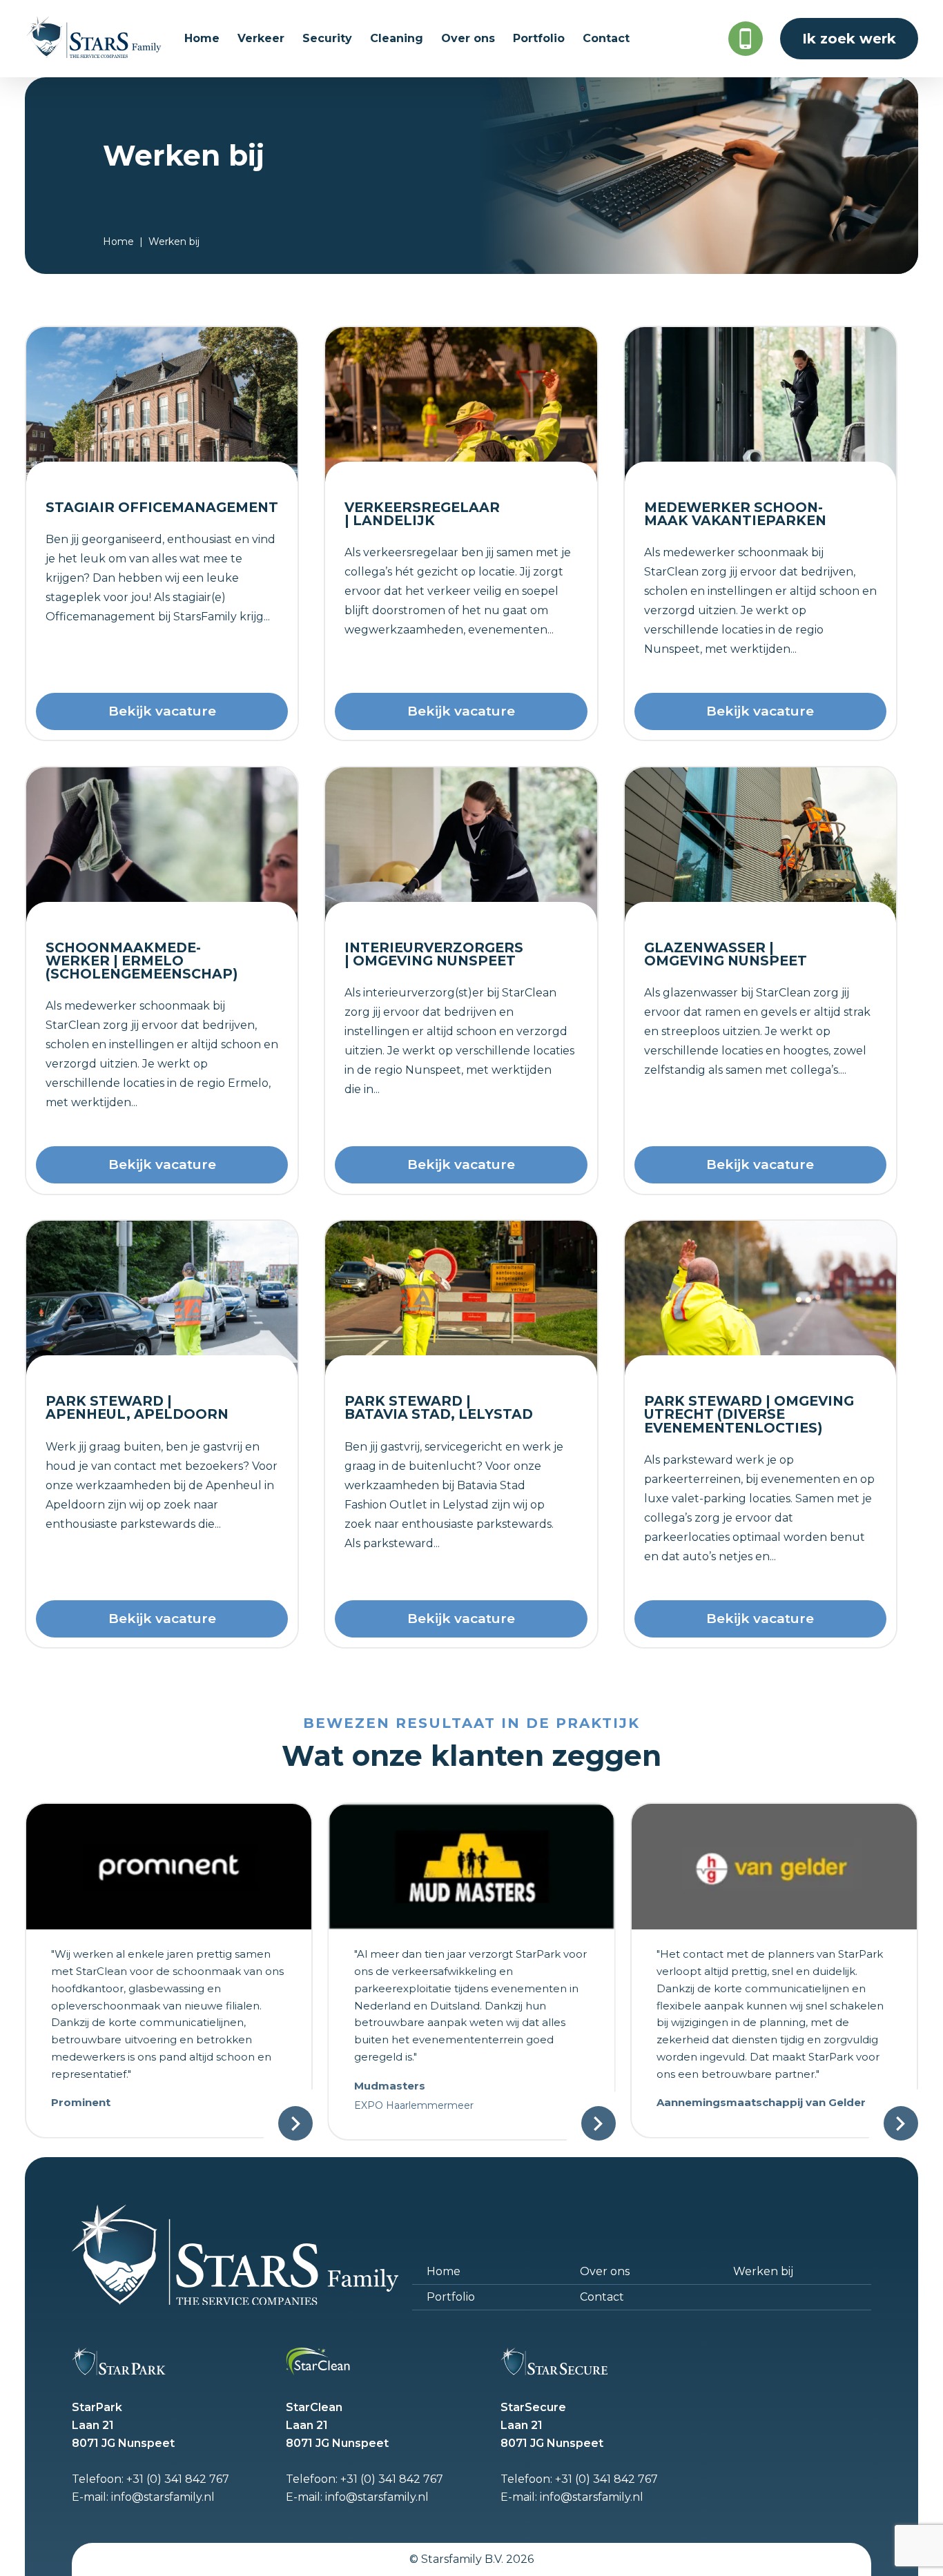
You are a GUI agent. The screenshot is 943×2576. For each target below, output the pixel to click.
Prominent (81, 2102)
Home (118, 242)
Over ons (605, 2271)
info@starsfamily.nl (163, 2497)
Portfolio (451, 2297)
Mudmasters (390, 2086)
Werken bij (763, 2271)
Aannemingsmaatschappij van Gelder (761, 2102)
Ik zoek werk (849, 39)
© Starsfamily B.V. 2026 (471, 2559)
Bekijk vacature (162, 711)
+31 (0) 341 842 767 (178, 2479)
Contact (602, 2297)
